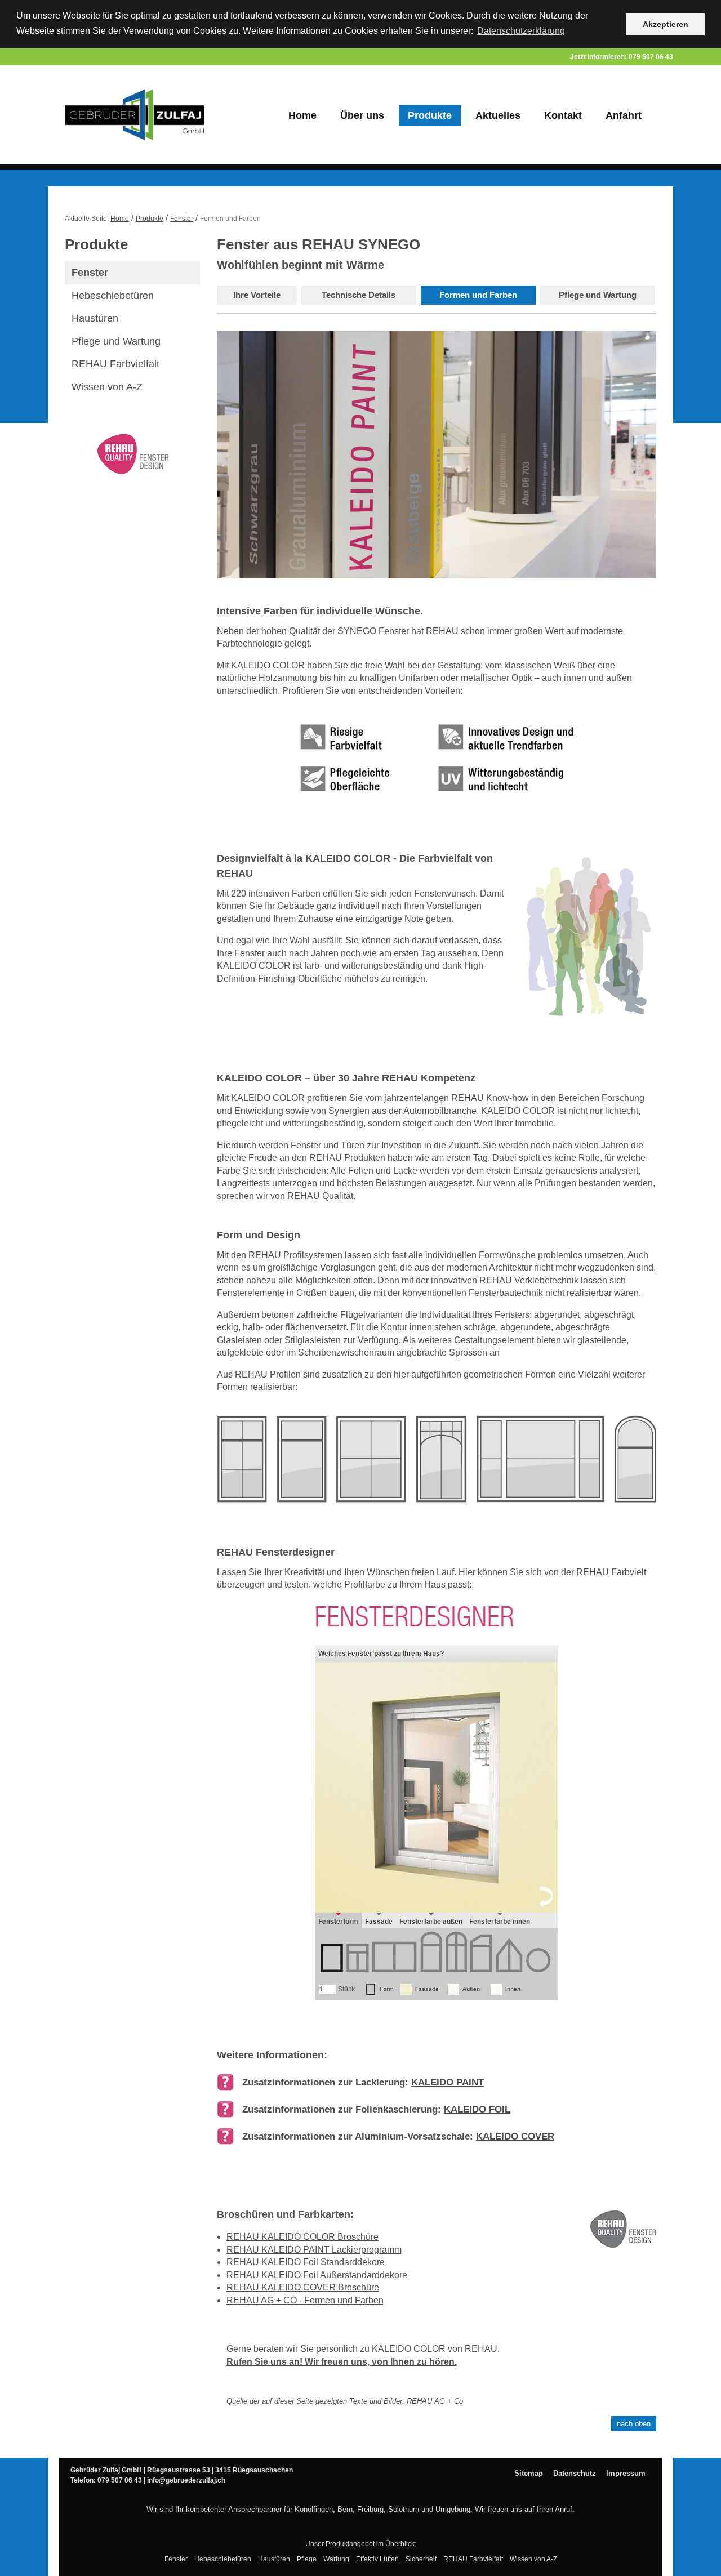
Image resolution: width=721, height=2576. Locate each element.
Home (302, 115)
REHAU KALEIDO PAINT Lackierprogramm (314, 2250)
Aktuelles (498, 115)
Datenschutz (575, 2473)
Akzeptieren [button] (666, 24)
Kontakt (563, 115)
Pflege (307, 2559)
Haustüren (95, 318)
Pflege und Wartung (116, 341)
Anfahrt (624, 115)
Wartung (336, 2559)
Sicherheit (421, 2559)
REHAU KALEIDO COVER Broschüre (303, 2287)
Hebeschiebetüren (113, 296)
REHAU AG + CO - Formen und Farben (305, 2300)
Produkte (430, 115)
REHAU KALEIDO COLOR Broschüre (302, 2237)
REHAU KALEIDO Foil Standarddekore (306, 2262)
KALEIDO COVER (515, 2136)
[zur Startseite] (149, 115)
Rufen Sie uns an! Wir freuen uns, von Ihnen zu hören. (342, 2362)
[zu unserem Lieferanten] (132, 454)
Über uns (362, 115)
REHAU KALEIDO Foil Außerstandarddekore (317, 2275)
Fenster (182, 219)
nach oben (634, 2424)
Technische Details (359, 295)
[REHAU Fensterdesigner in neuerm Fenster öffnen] (437, 1810)
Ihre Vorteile (257, 295)
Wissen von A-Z (107, 387)
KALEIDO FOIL (477, 2109)
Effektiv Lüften (377, 2559)
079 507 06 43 (651, 57)
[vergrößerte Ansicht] (437, 1467)
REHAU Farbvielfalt (115, 364)
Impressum (626, 2473)
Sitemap (529, 2473)
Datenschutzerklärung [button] (521, 31)
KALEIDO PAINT (448, 2082)
